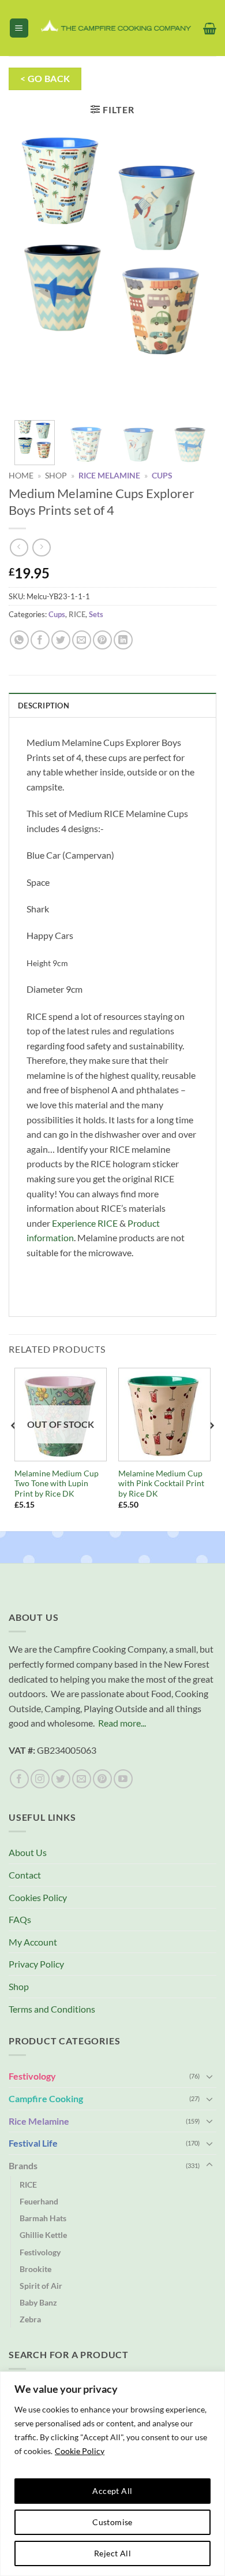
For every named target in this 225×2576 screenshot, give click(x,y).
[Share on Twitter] (61, 640)
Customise (112, 2522)
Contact (25, 1875)
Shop (56, 476)
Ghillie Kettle (43, 2235)
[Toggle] (209, 2076)
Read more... (122, 1723)
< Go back (45, 79)
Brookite (35, 2269)
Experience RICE (85, 1223)
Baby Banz (38, 2302)
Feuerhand (39, 2201)
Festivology (32, 2076)
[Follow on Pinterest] (102, 1779)
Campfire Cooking (46, 2098)
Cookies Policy (38, 1897)
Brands (23, 2165)
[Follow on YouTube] (123, 1779)
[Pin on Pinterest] (102, 640)
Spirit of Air (41, 2286)
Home (21, 476)
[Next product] (19, 548)
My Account (33, 1942)
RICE (77, 614)
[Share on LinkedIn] (123, 640)
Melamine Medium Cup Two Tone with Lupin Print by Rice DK (57, 1484)
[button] (19, 28)
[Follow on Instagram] (40, 1779)
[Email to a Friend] (82, 640)
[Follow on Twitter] (61, 1779)
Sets (96, 614)
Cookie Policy (80, 2451)
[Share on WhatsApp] (19, 640)
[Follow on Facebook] (19, 1779)
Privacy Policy (36, 1964)
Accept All (112, 2491)
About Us (28, 1852)
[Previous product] (41, 548)
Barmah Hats (43, 2218)
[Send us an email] (82, 1779)
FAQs (20, 1919)
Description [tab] (44, 706)
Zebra (30, 2319)
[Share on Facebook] (40, 640)
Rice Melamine (109, 476)
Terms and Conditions (52, 2009)
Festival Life (33, 2143)
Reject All (112, 2553)
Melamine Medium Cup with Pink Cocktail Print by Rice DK (161, 1484)
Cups (162, 476)
